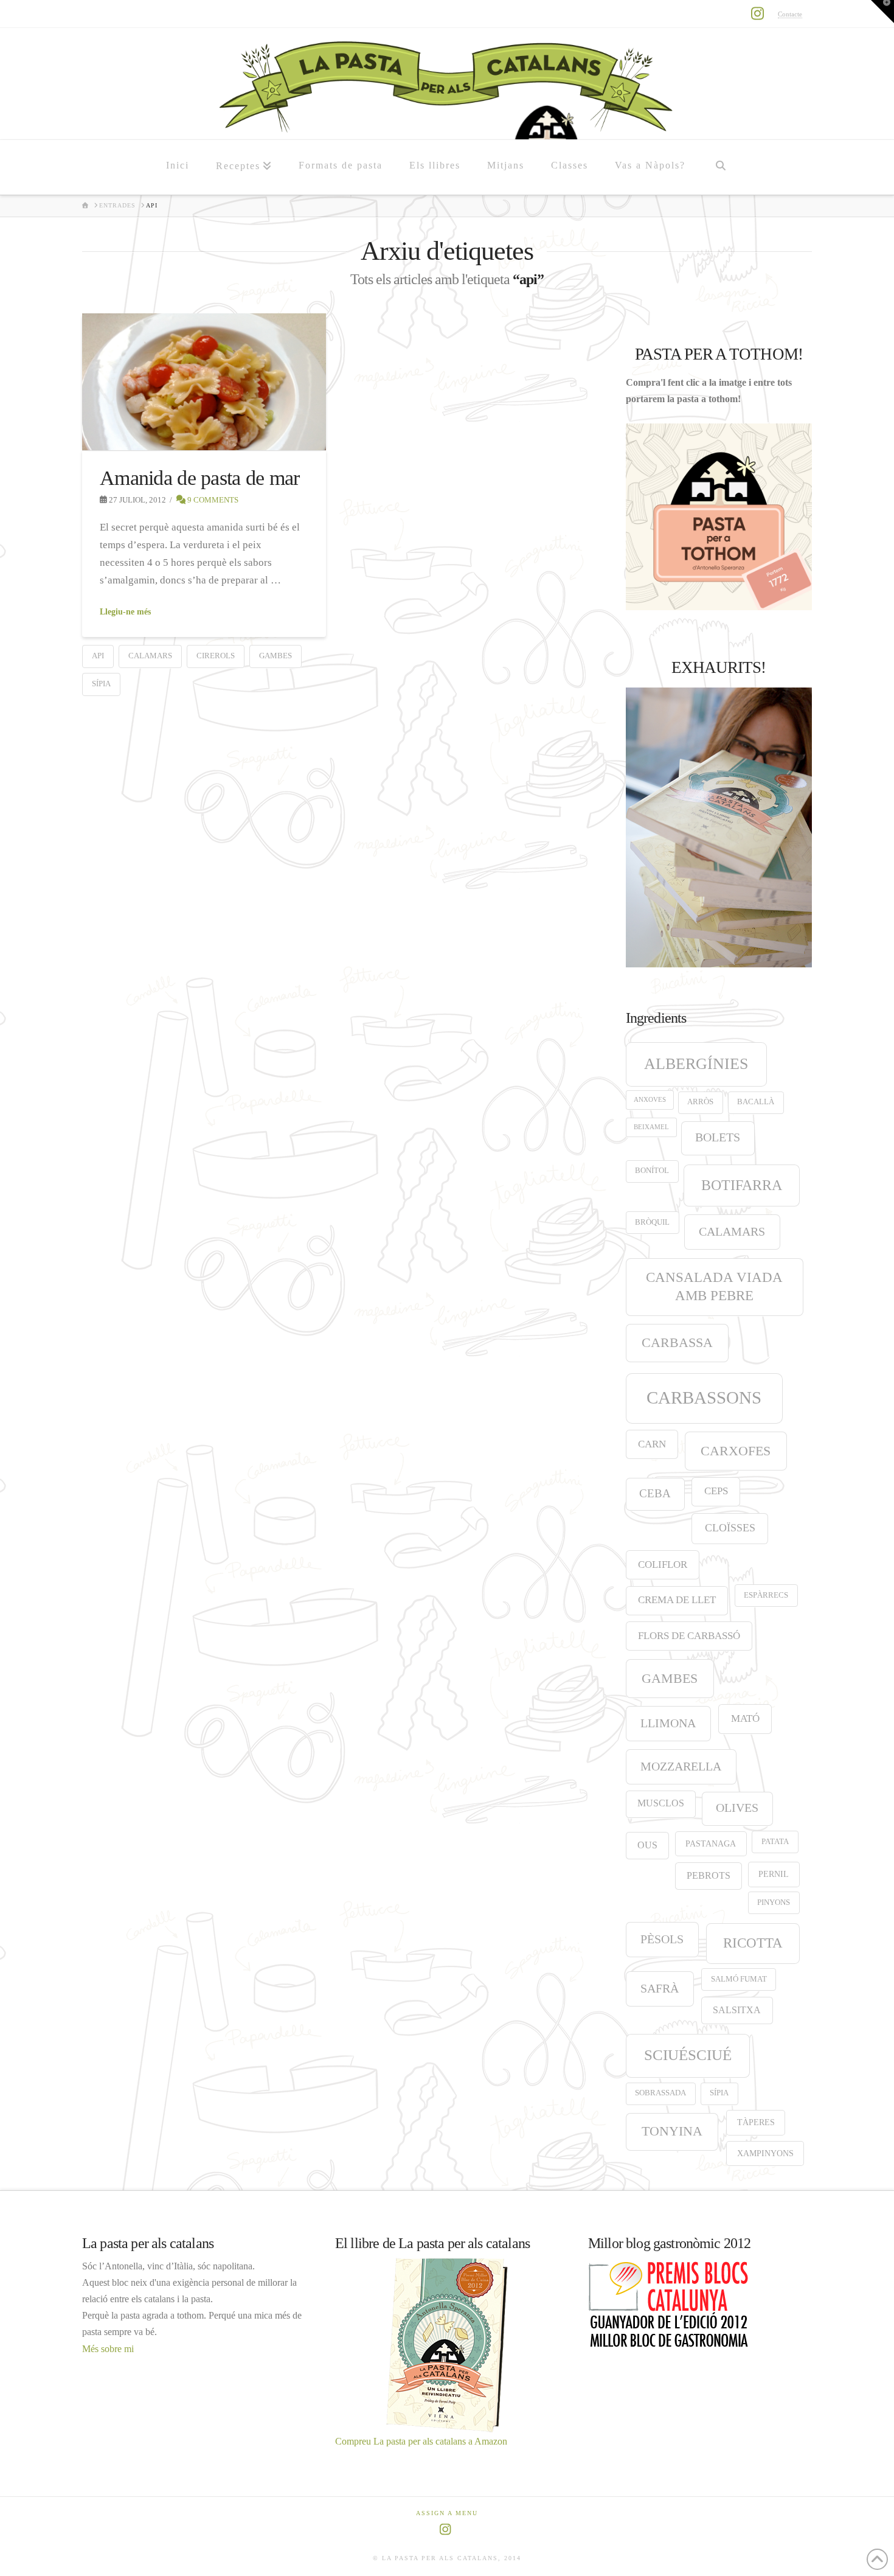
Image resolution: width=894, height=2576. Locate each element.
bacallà (756, 1102)
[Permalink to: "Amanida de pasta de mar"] (204, 382)
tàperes (756, 2122)
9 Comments (212, 500)
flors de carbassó (689, 1636)
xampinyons (765, 2153)
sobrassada (660, 2093)
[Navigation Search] (720, 167)
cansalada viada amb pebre (714, 1286)
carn (652, 1444)
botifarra (742, 1185)
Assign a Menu (447, 2513)
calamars (150, 656)
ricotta (753, 1943)
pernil (774, 1874)
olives (737, 1808)
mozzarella (681, 1766)
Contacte (790, 14)
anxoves (650, 1100)
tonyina (672, 2131)
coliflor (663, 1565)
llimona (668, 1723)
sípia (101, 684)
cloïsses (730, 1528)
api (98, 656)
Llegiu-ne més (125, 612)
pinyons (774, 1902)
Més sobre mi (108, 2349)
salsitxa (737, 2010)
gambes (275, 656)
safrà (660, 1988)
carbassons (704, 1398)
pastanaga (711, 1843)
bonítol (652, 1171)
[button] (882, 12)
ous (647, 1845)
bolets (718, 1137)
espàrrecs (766, 1595)
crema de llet (677, 1600)
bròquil (652, 1222)
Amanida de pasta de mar (200, 478)
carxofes (736, 1451)
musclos (661, 1803)
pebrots (709, 1875)
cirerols (216, 656)
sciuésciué (688, 2055)
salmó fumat (739, 1979)
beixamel (651, 1127)
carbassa (677, 1343)
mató (745, 1718)
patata (775, 1842)
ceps (716, 1491)
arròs (700, 1102)
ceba (655, 1493)
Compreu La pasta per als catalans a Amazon (421, 2441)
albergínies (696, 1064)
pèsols (662, 1939)
